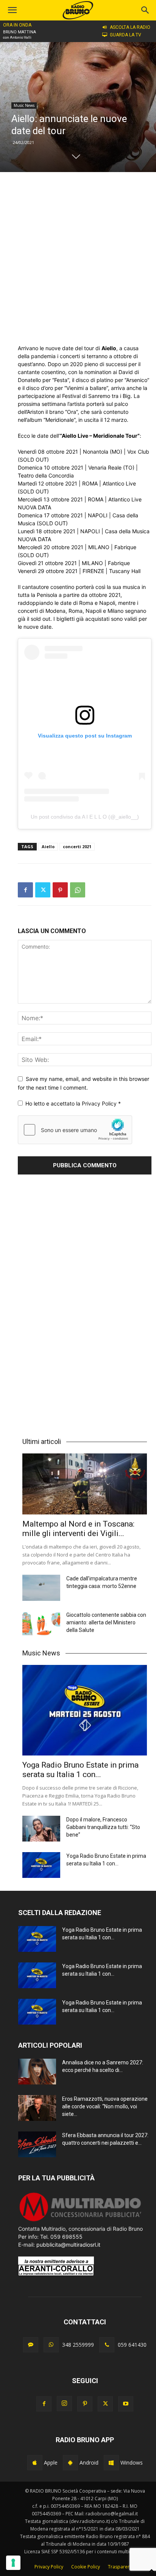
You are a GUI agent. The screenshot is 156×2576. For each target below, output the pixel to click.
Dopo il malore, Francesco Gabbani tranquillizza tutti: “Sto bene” (103, 1827)
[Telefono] (107, 2345)
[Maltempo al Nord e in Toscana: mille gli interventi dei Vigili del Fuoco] (85, 1484)
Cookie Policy (86, 2567)
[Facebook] (25, 890)
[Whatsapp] (51, 2345)
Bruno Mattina (19, 32)
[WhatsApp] (78, 890)
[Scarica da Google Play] (70, 2463)
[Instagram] (64, 2404)
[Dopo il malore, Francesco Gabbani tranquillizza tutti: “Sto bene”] (41, 1829)
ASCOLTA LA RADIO (130, 27)
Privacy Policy (100, 1103)
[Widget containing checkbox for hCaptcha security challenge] (75, 1130)
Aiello (48, 846)
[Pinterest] (60, 890)
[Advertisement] (78, 258)
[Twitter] (43, 890)
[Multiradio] (81, 2221)
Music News (24, 105)
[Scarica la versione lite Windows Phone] (111, 2463)
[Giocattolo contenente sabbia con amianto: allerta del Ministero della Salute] (41, 1624)
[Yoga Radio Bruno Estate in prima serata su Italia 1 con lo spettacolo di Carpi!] (85, 1710)
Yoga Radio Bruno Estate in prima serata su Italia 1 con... (80, 1770)
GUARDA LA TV (126, 35)
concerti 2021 (77, 846)
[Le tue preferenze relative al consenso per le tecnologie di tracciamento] (13, 2563)
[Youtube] (126, 2404)
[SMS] (31, 2345)
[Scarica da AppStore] (35, 2463)
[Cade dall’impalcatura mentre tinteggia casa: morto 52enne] (41, 1588)
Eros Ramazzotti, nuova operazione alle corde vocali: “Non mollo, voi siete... (105, 2106)
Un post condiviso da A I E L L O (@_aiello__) (85, 817)
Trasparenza (122, 2567)
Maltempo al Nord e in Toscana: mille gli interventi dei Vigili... (78, 1529)
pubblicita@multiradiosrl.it (68, 2245)
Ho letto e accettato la (73, 1103)
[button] (145, 10)
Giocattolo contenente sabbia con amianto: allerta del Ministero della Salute (106, 1622)
